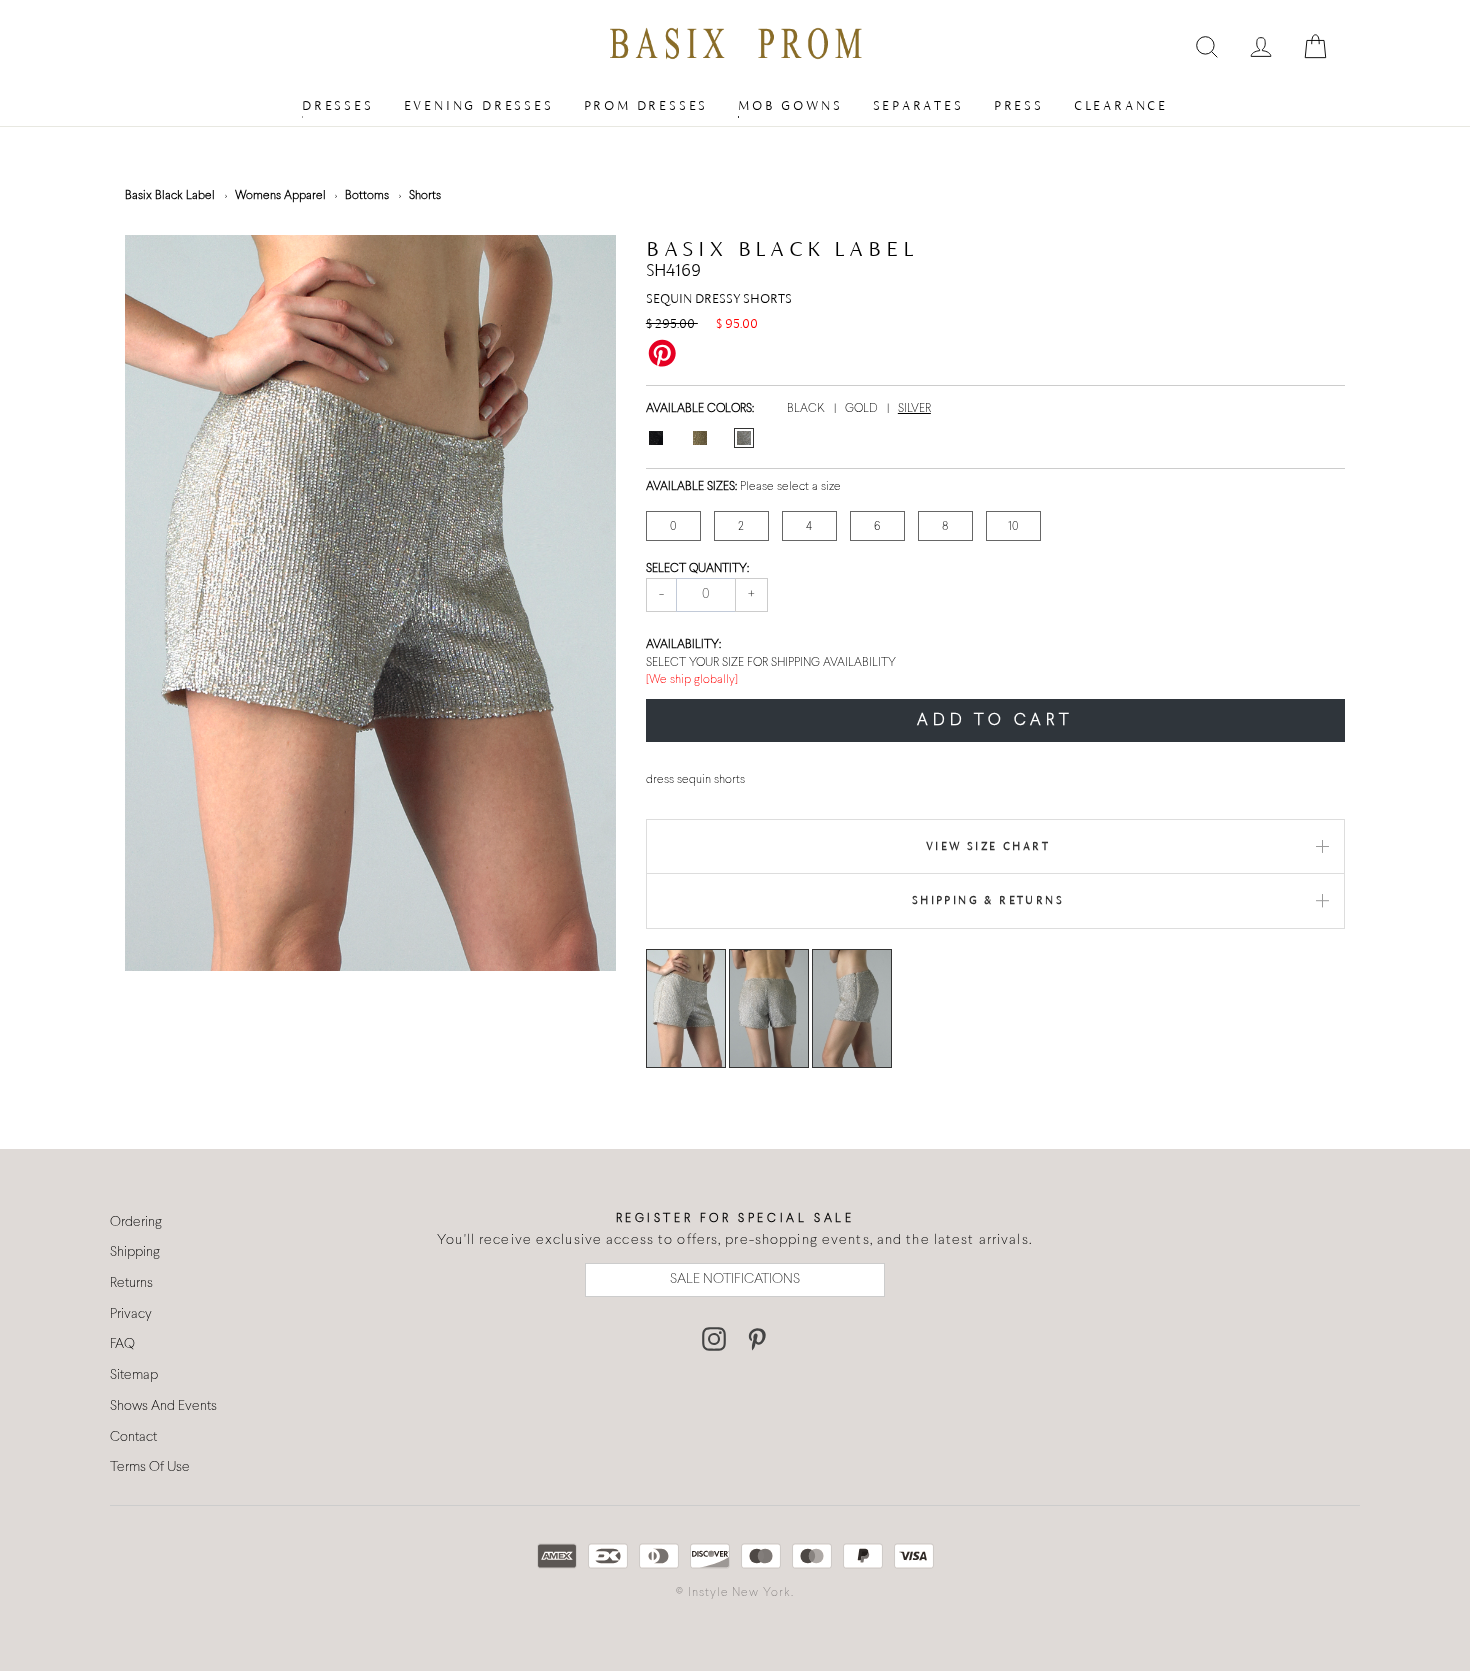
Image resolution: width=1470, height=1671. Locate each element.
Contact (133, 1437)
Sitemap (134, 1375)
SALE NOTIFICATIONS (735, 1279)
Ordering (136, 1222)
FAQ (122, 1344)
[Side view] (852, 1008)
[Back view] (769, 1008)
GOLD (863, 409)
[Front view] (686, 1008)
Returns (131, 1283)
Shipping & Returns (988, 900)
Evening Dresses (479, 105)
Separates (918, 105)
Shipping (135, 1252)
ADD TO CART (995, 720)
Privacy (131, 1314)
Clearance (1121, 105)
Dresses (338, 105)
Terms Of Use (150, 1467)
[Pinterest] (757, 1339)
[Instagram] (714, 1339)
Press (1019, 105)
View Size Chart (988, 846)
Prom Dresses (646, 105)
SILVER (914, 409)
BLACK (807, 409)
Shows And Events (163, 1406)
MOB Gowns (790, 105)
